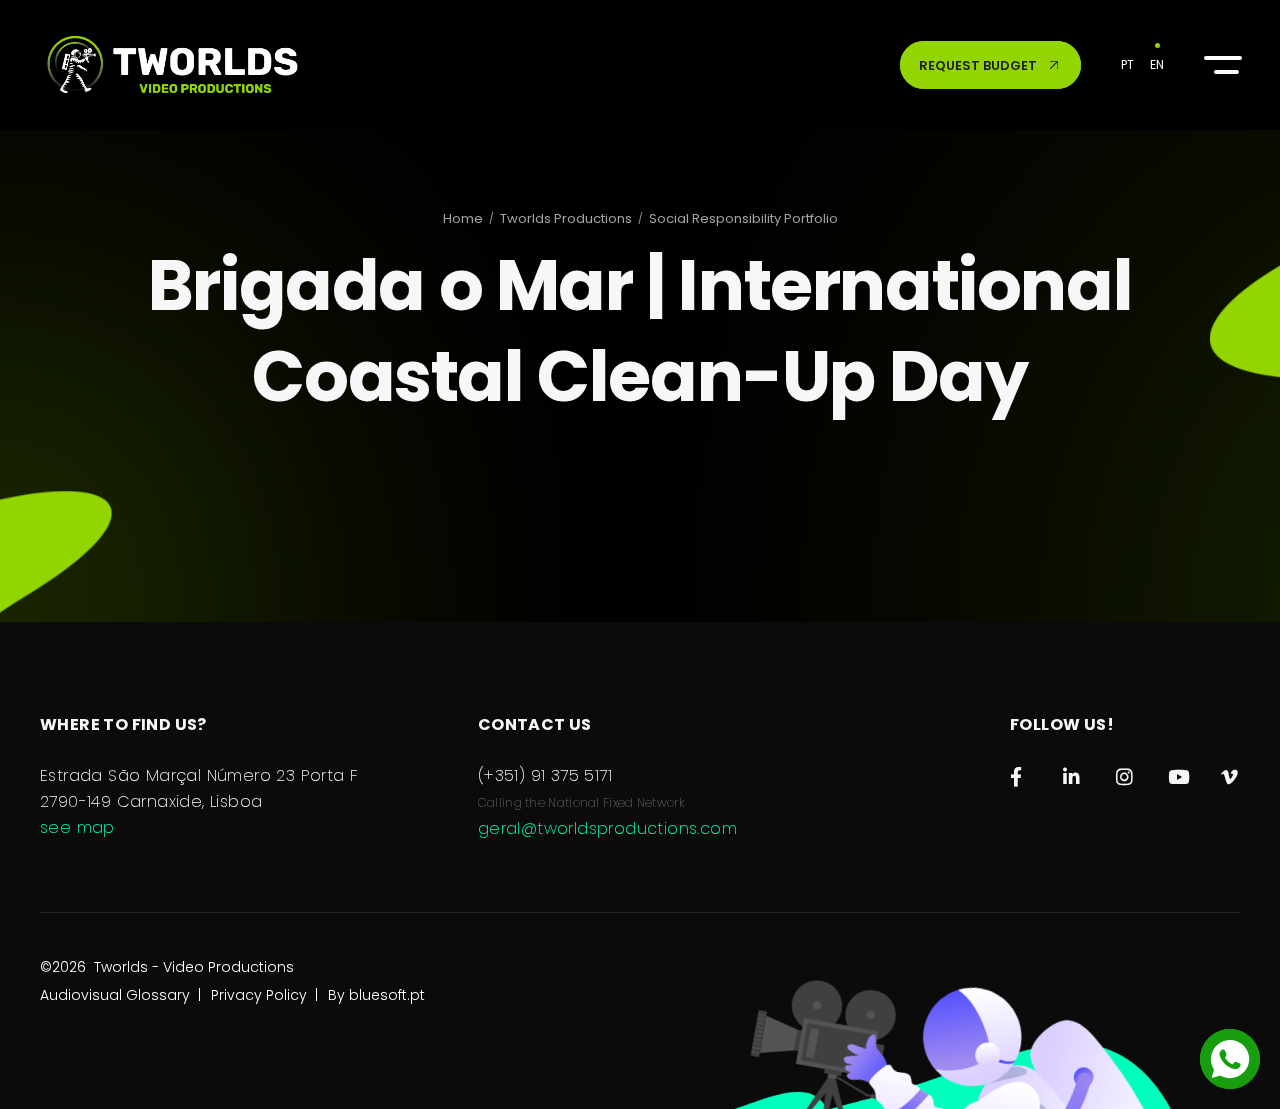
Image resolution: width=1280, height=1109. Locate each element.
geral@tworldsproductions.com (607, 828)
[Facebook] (1019, 772)
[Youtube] (1177, 772)
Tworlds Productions (566, 218)
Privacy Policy (259, 995)
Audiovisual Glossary (115, 995)
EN (1157, 64)
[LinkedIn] (1072, 772)
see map (77, 827)
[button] (1220, 65)
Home (463, 218)
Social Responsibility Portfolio (743, 218)
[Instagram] (1125, 772)
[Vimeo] (1230, 772)
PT (1127, 64)
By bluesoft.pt (376, 995)
